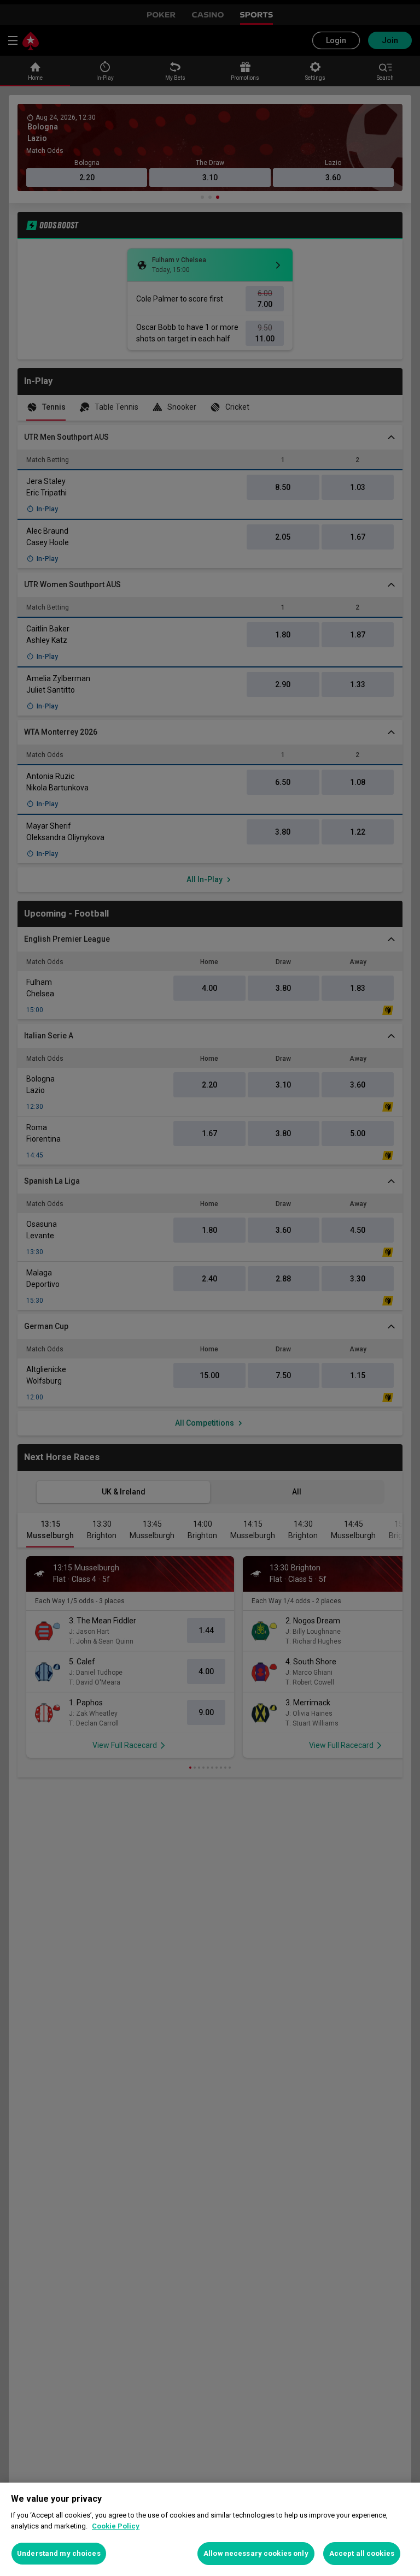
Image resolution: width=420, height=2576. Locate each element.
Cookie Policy (116, 2526)
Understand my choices (59, 2553)
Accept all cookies (362, 2553)
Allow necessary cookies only (256, 2553)
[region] (210, 2529)
